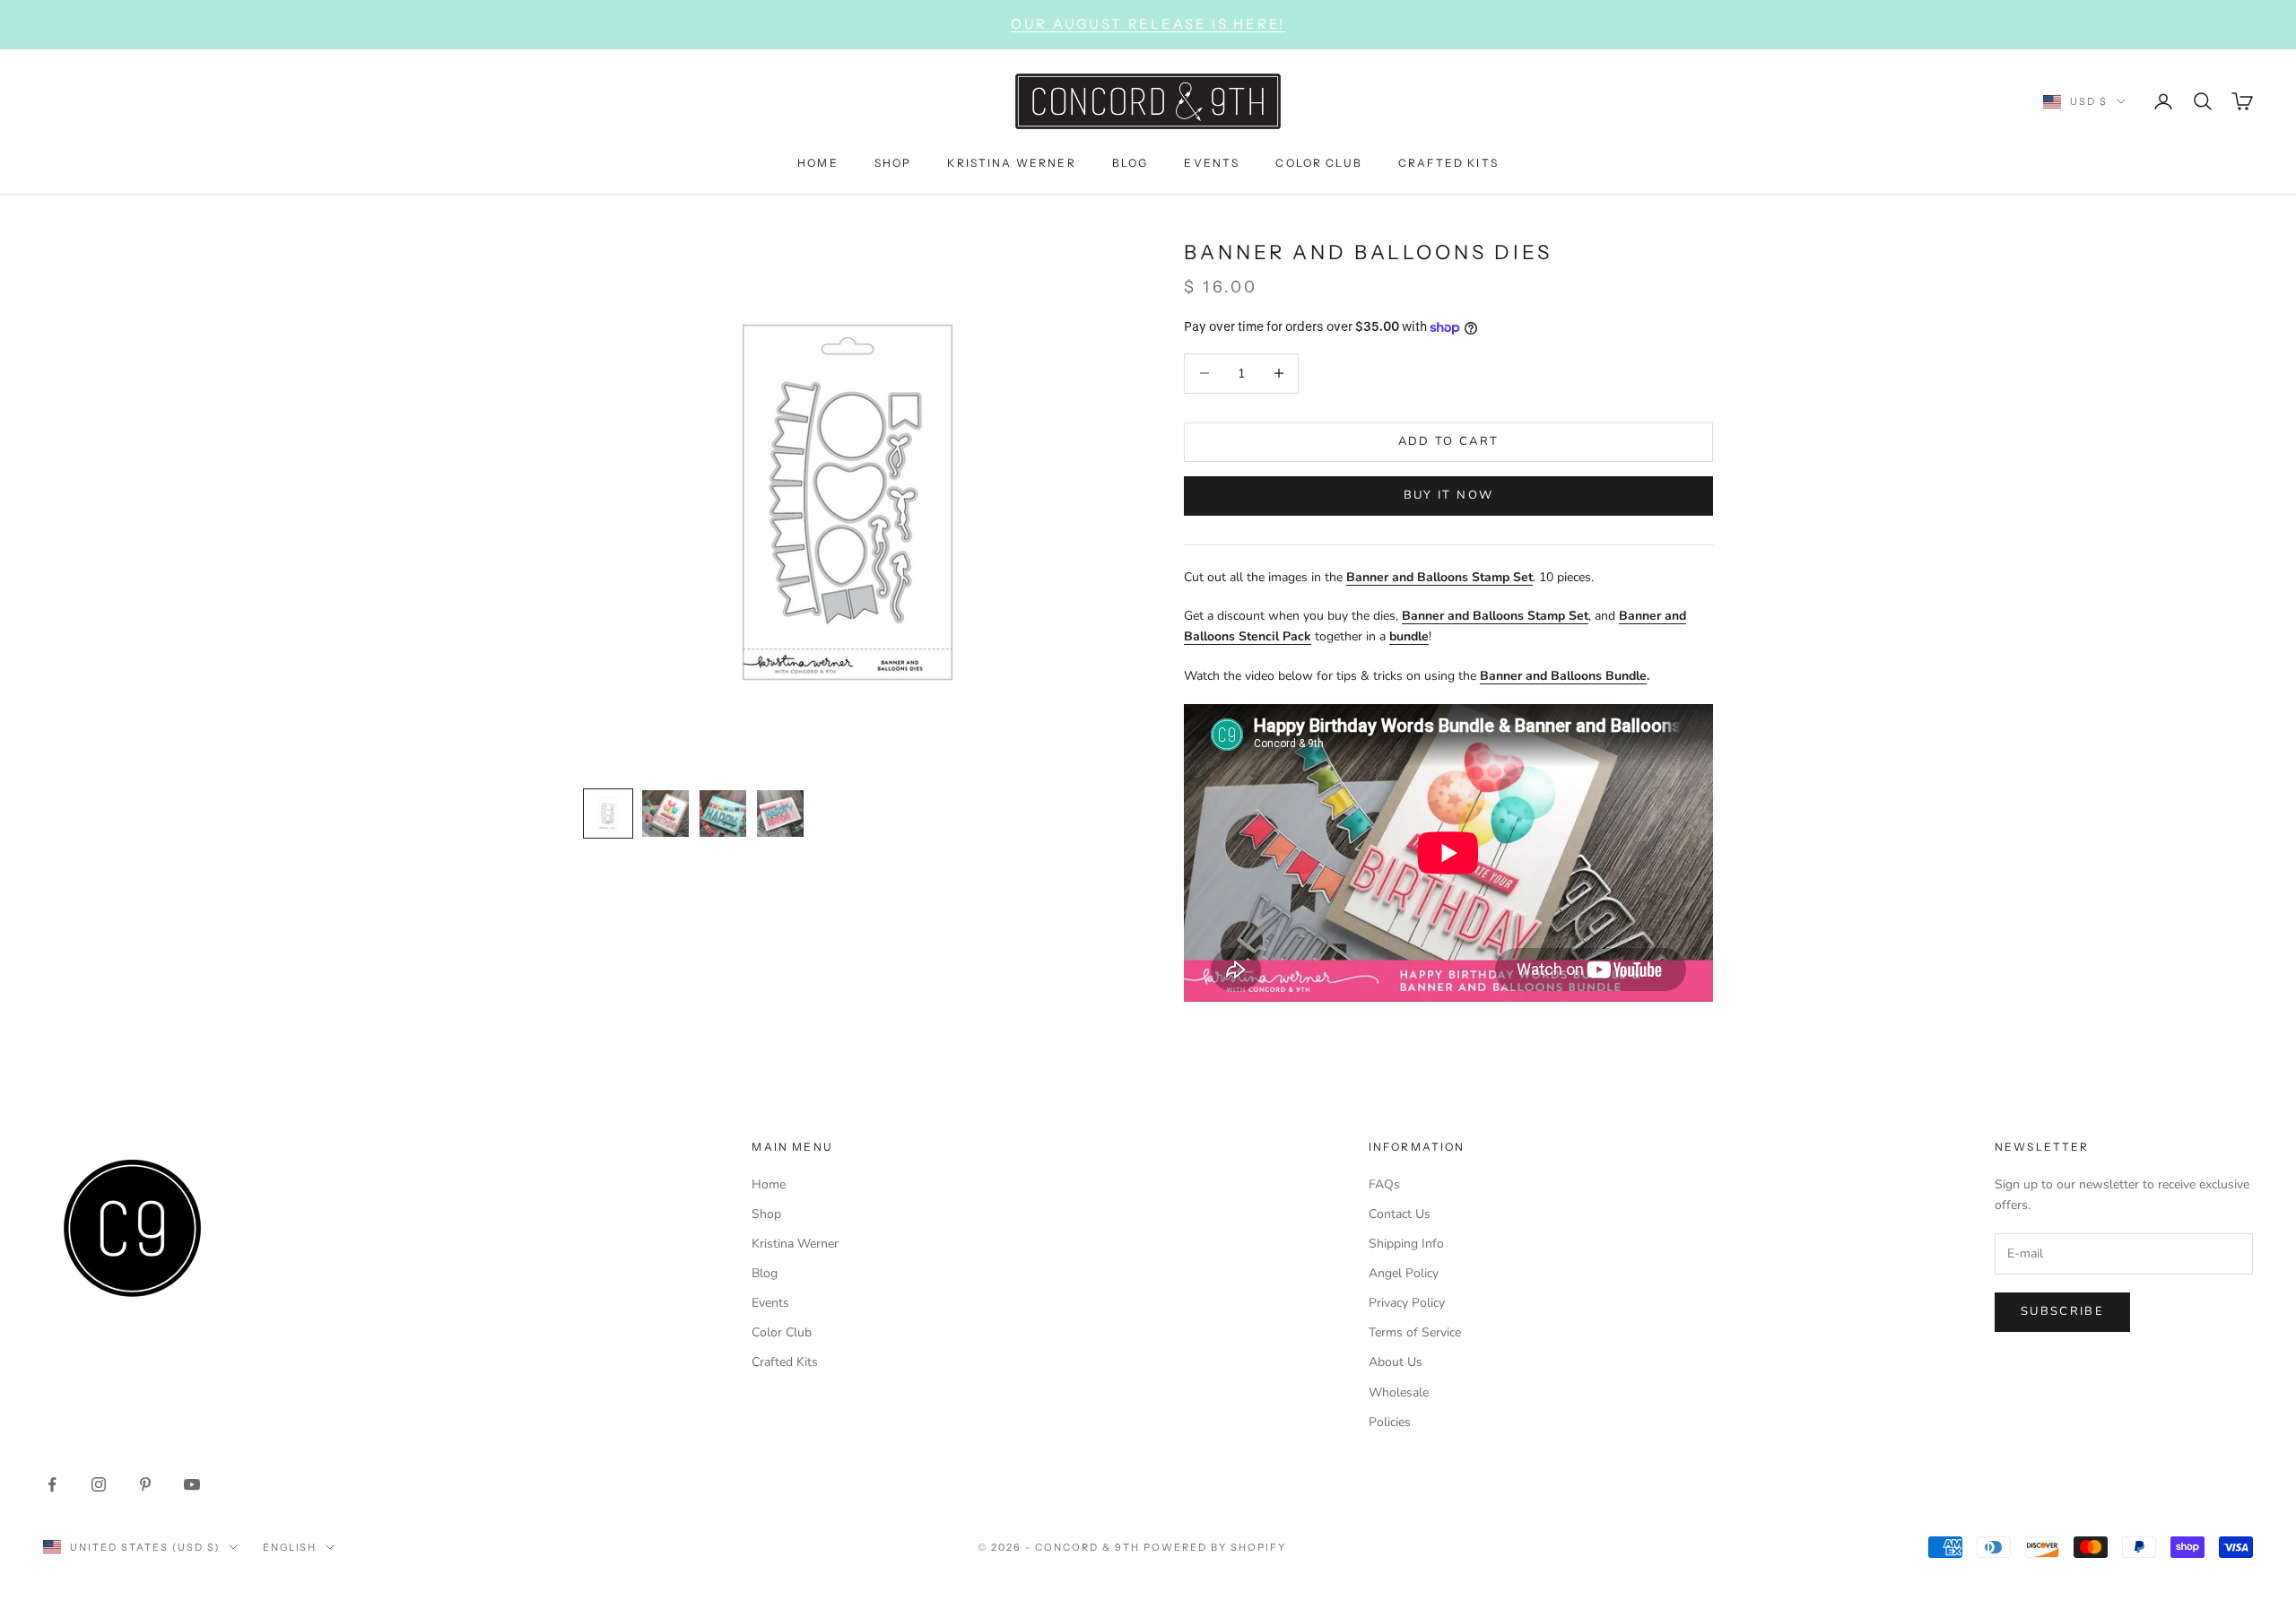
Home (769, 1184)
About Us (1396, 1362)
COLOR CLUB (1319, 162)
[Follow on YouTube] (192, 1484)
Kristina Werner (795, 1244)
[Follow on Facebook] (52, 1484)
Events (770, 1303)
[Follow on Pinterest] (145, 1484)
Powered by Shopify (1215, 1547)
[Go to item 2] (665, 814)
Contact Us (1400, 1214)
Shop (766, 1214)
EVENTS (1212, 162)
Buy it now (1448, 495)
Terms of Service (1415, 1332)
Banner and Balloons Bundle (1563, 676)
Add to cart (1449, 441)
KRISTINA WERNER (1011, 162)
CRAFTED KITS (1448, 162)
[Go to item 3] (723, 814)
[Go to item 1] (608, 814)
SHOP (893, 162)
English (290, 1547)
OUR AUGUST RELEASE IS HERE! (1148, 24)
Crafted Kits (785, 1362)
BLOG (1131, 162)
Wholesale (1399, 1392)
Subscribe (2062, 1311)
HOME (818, 162)
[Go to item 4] (780, 814)
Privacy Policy (1407, 1303)
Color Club (782, 1332)
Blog (765, 1273)
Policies (1390, 1422)
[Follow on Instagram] (99, 1484)
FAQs (1384, 1184)
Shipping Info (1406, 1244)
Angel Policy (1404, 1273)
